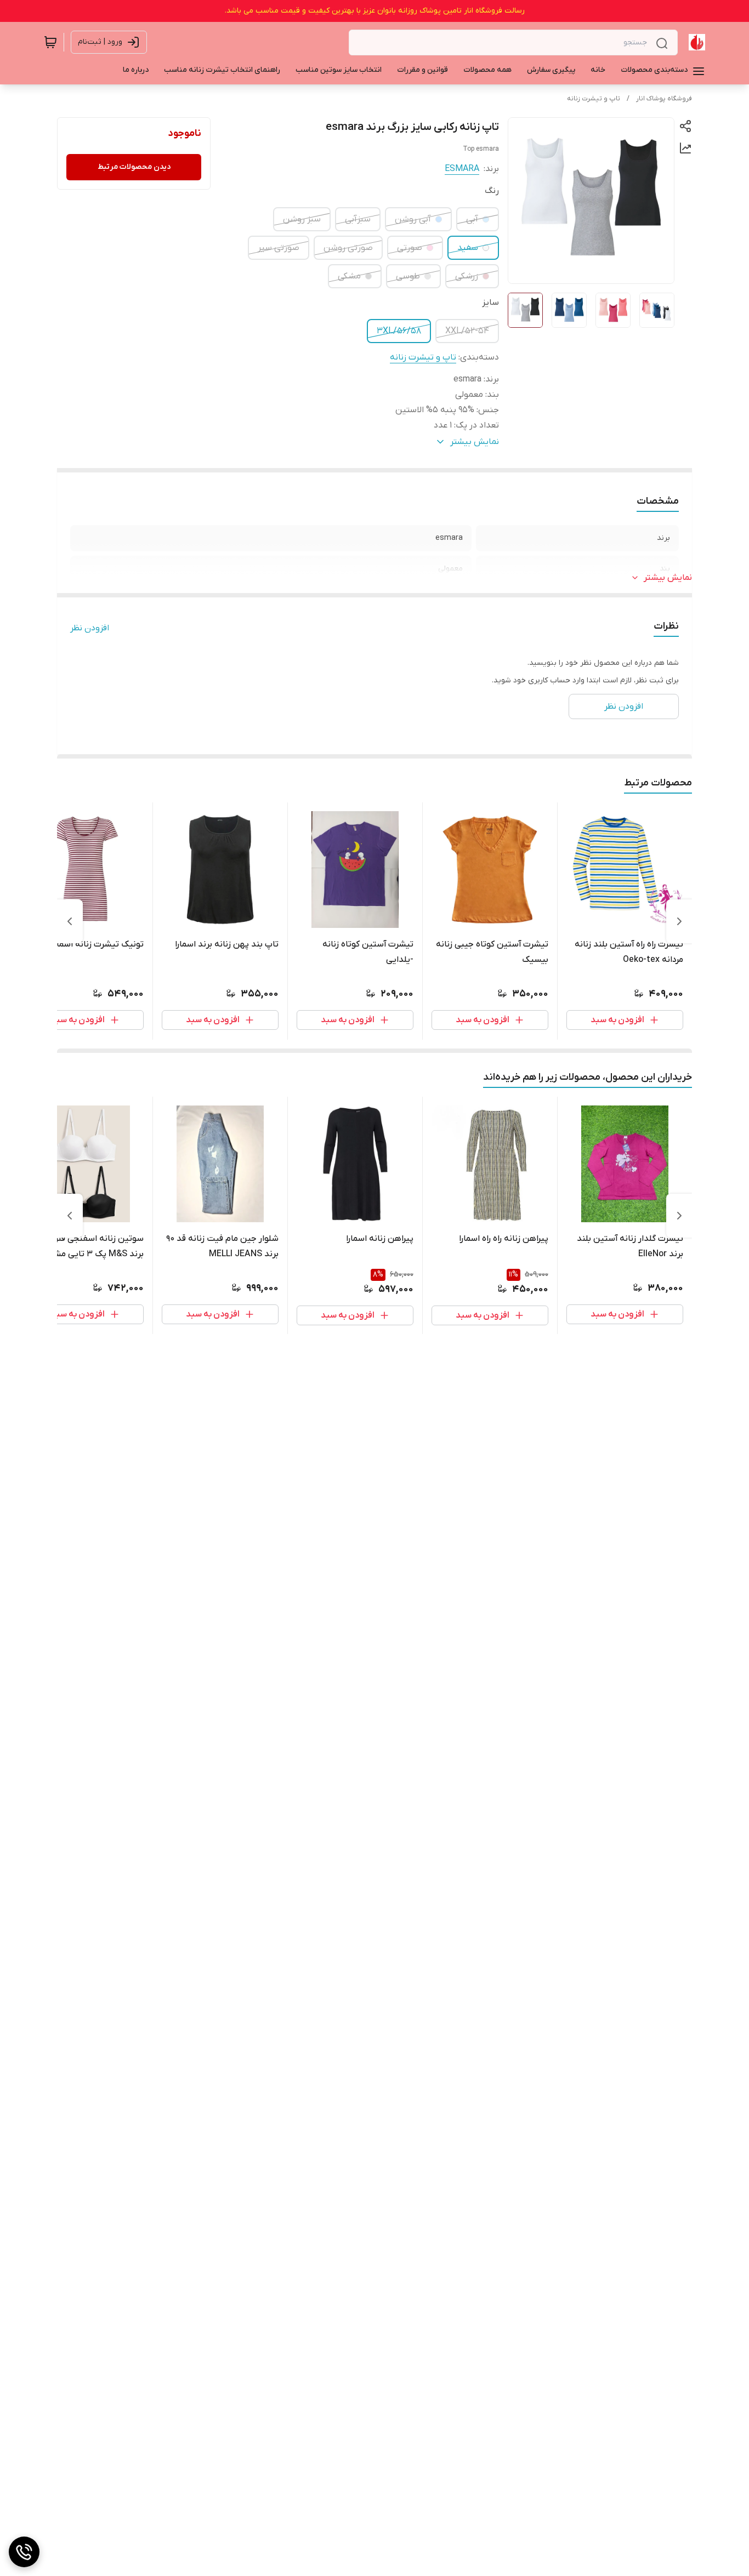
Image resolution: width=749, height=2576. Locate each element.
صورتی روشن (348, 248)
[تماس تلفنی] (24, 2552)
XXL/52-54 (467, 331)
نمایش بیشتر (668, 578)
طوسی (408, 276)
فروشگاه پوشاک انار (664, 99)
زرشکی (467, 276)
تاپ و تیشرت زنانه (594, 99)
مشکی (349, 276)
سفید (468, 248)
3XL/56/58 (399, 331)
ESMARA (462, 169)
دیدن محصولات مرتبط (134, 167)
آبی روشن (413, 219)
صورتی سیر (279, 248)
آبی (472, 219)
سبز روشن (302, 219)
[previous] (679, 921)
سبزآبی (358, 219)
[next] (70, 921)
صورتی (410, 248)
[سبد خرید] (50, 42)
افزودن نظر (90, 628)
